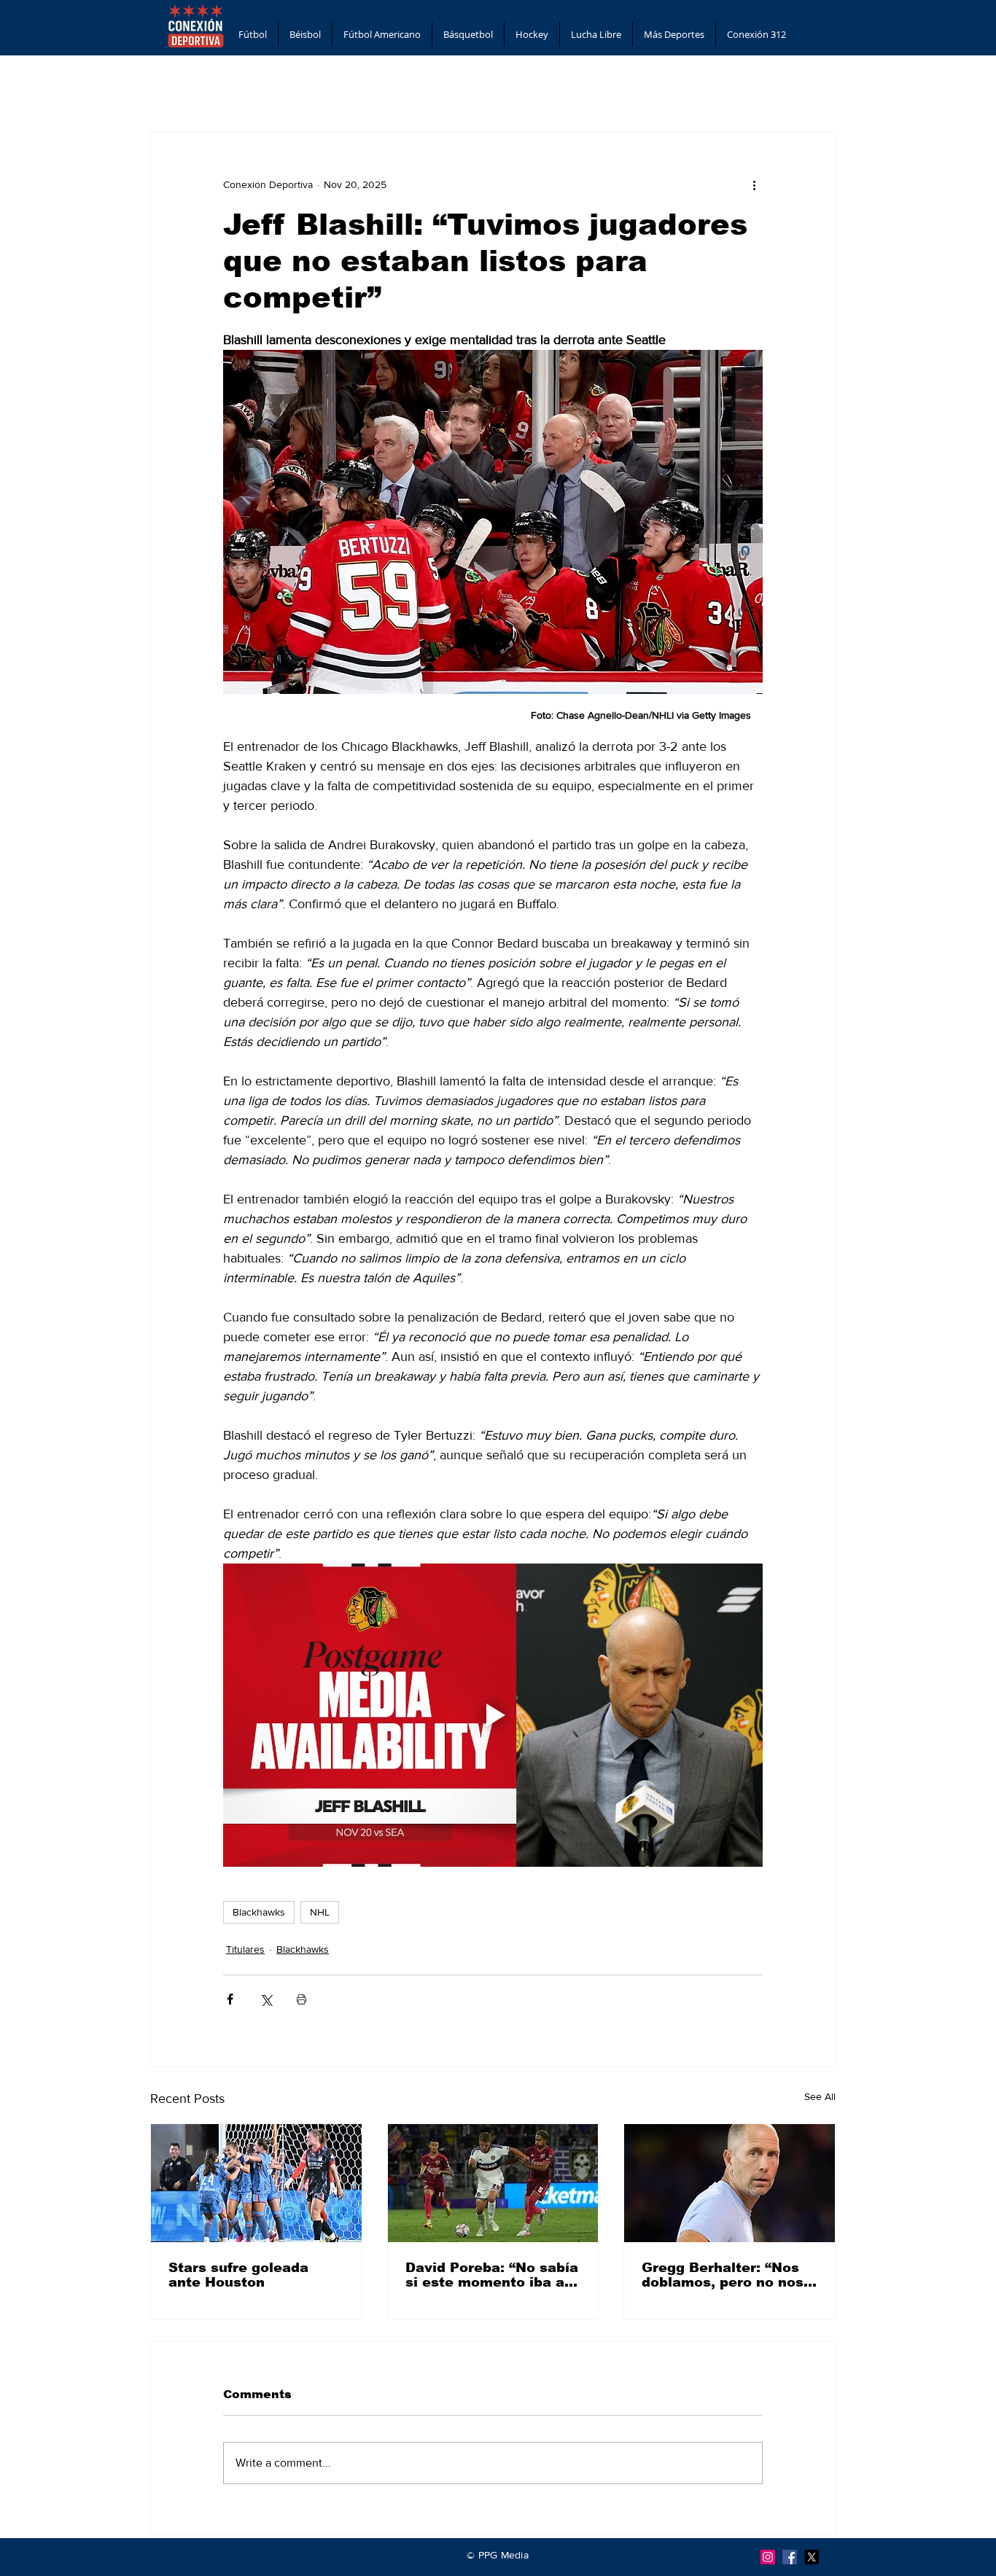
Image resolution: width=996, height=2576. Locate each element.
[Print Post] (301, 1999)
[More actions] (754, 184)
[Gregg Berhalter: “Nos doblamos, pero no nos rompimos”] (730, 2183)
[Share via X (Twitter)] (266, 1999)
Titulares (245, 1949)
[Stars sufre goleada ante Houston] (256, 2183)
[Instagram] (768, 2557)
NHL (320, 1912)
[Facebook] (790, 2557)
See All (820, 2096)
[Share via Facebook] (230, 1999)
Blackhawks (259, 1912)
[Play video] (493, 1715)
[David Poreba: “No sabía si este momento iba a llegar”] (493, 2183)
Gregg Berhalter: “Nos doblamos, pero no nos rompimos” (723, 2275)
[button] (253, 34)
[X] (812, 2557)
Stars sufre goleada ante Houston (238, 2275)
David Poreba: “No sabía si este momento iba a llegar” (492, 2275)
